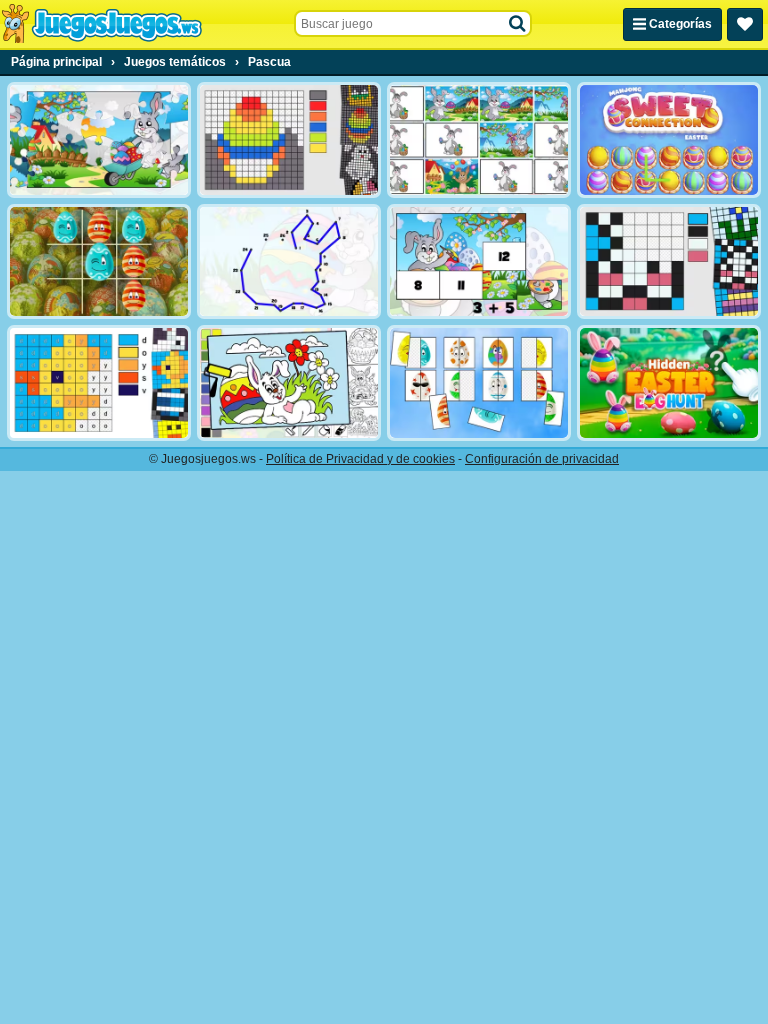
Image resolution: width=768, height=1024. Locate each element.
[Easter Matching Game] (479, 140)
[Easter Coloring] (289, 383)
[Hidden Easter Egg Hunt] (669, 383)
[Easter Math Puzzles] (479, 262)
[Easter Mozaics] (669, 262)
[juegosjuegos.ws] (101, 24)
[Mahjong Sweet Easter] (669, 140)
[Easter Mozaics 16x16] (289, 140)
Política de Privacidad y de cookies (360, 459)
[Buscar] (518, 24)
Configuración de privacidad (542, 459)
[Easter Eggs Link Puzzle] (479, 383)
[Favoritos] (745, 24)
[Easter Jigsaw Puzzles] (99, 140)
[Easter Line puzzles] (289, 262)
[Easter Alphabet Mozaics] (99, 383)
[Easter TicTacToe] (99, 262)
